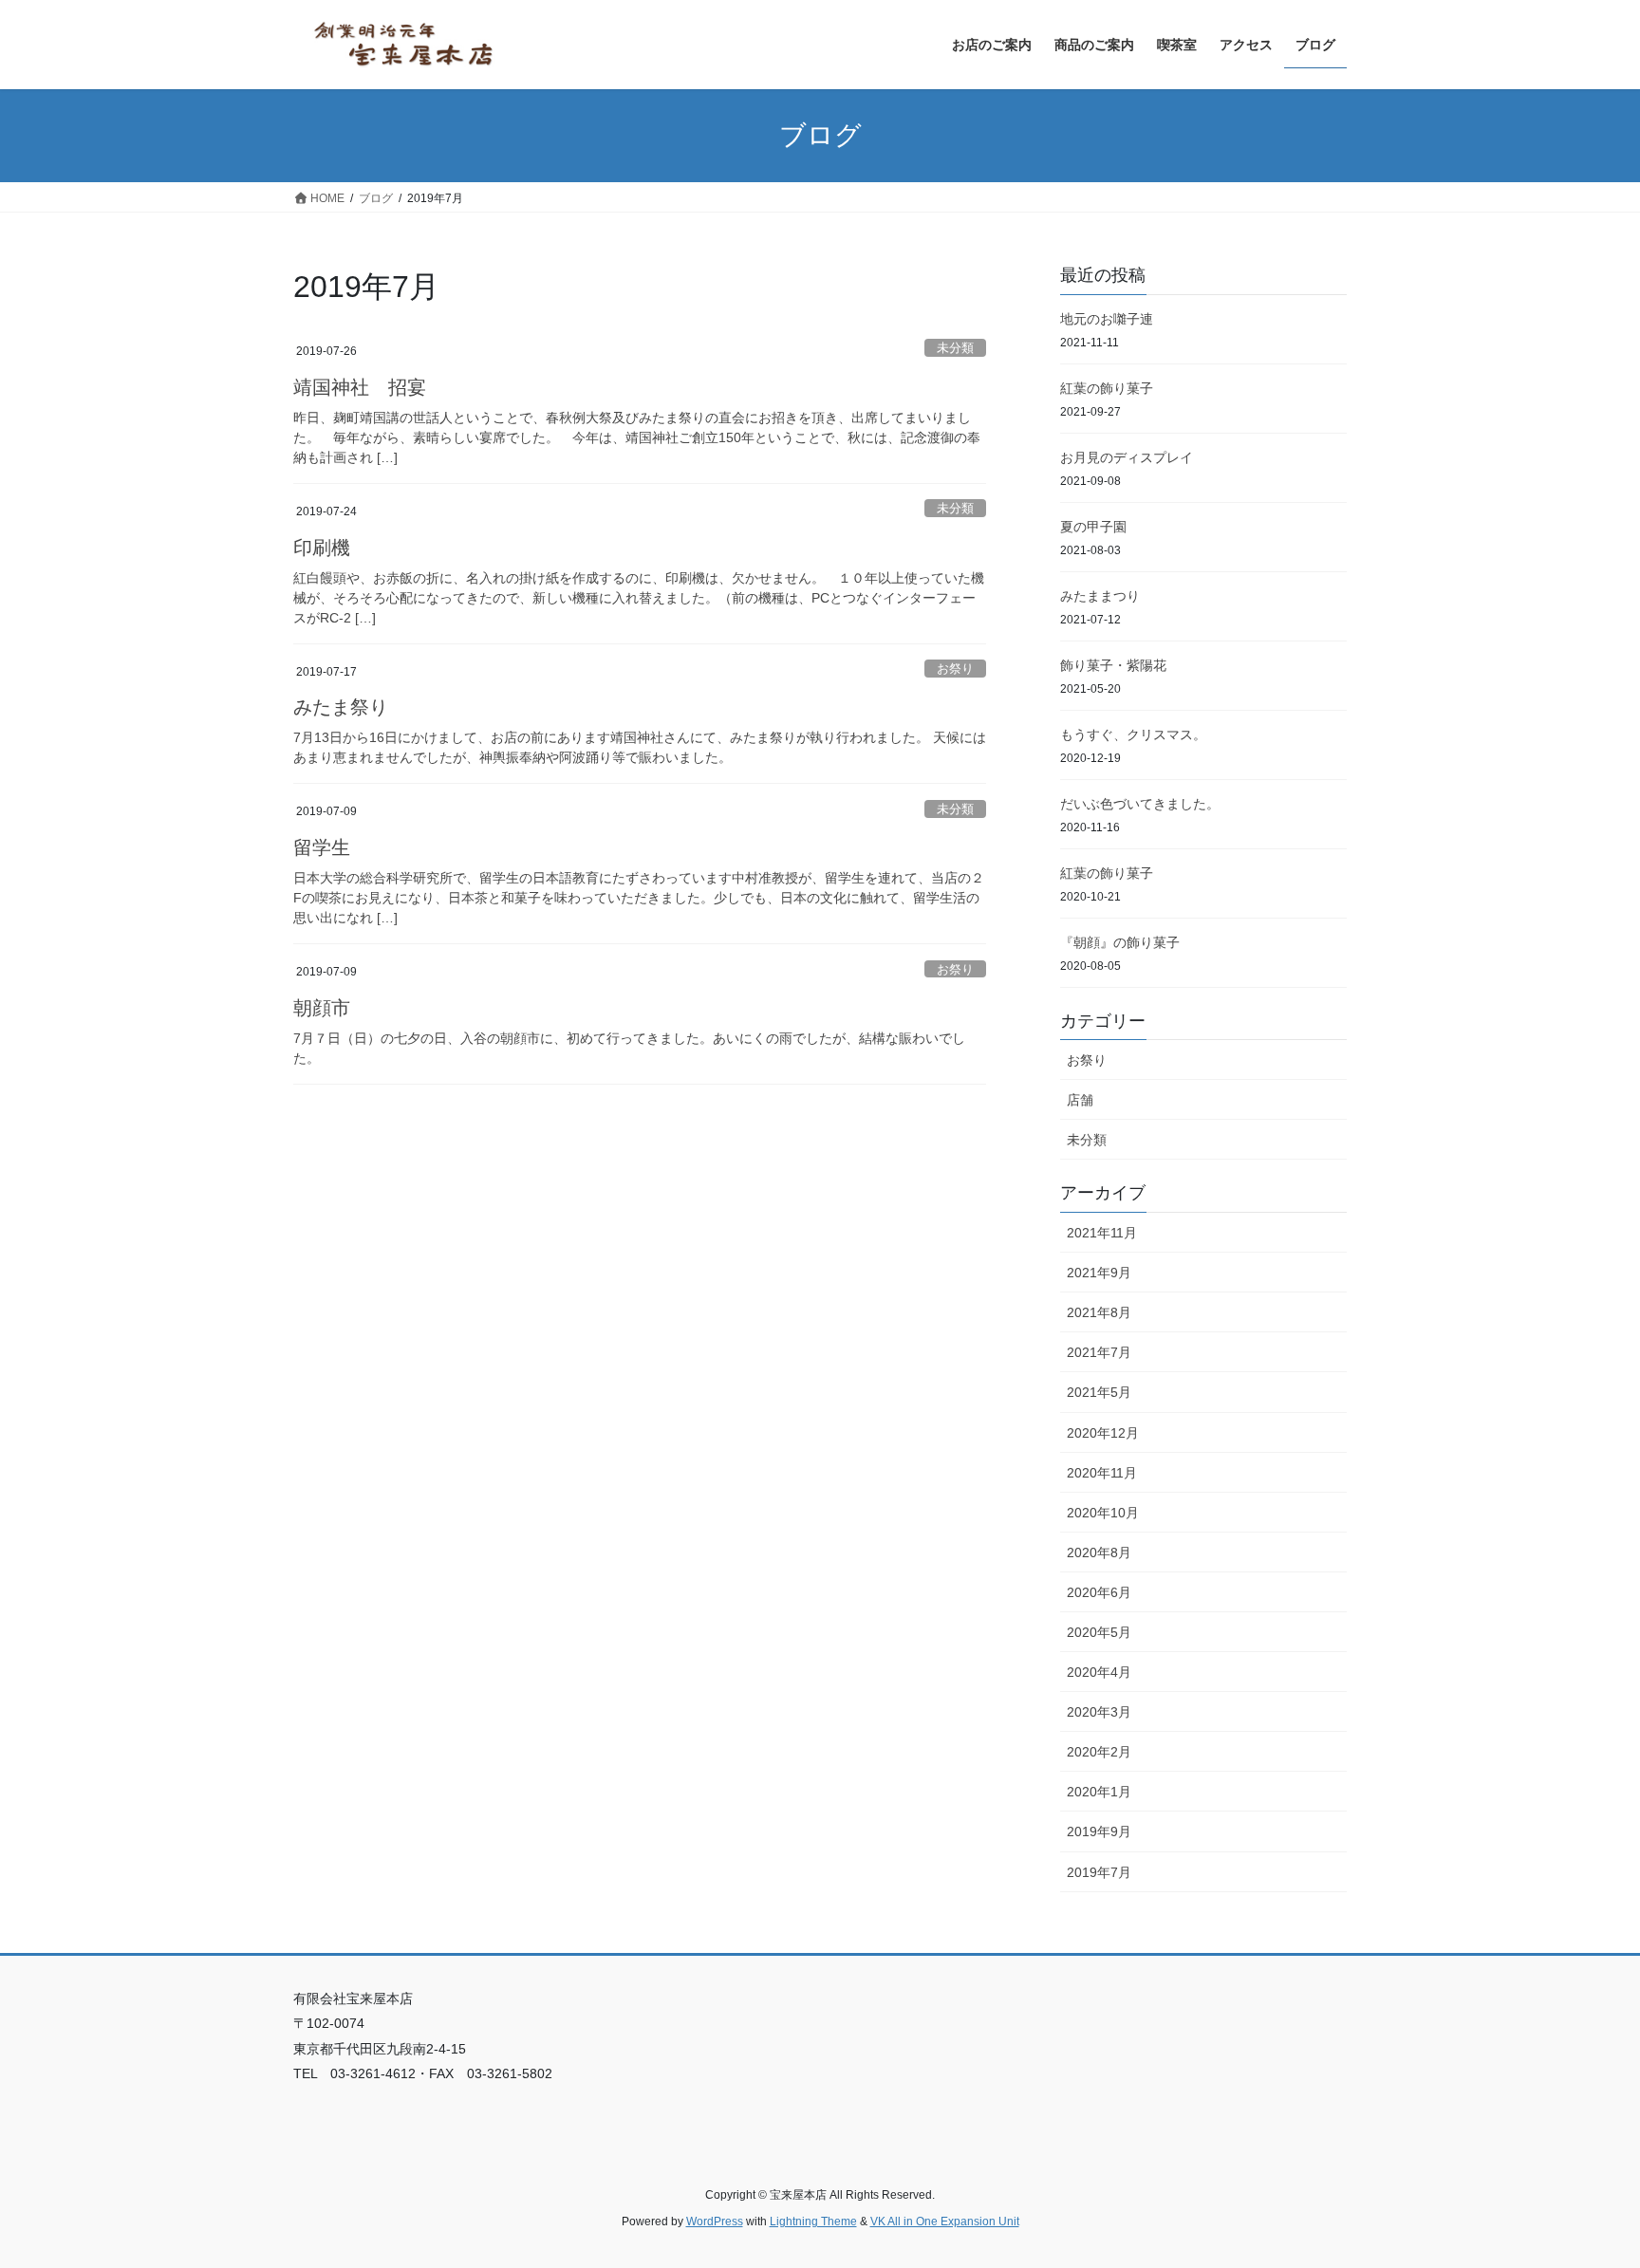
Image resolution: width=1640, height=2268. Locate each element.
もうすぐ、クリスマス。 (1133, 734)
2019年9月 (1099, 1831)
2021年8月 (1099, 1312)
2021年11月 (1102, 1233)
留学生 (322, 847)
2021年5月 (1099, 1392)
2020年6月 (1099, 1592)
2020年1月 (1099, 1792)
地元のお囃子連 (1107, 319)
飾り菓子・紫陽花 (1113, 665)
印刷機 (322, 548)
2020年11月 (1102, 1473)
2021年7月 (1099, 1352)
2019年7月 (1099, 1872)
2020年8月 (1099, 1552)
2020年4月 (1099, 1672)
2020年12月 (1103, 1433)
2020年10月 (1103, 1513)
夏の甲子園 (1093, 527)
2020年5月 (1099, 1632)
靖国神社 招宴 (360, 387)
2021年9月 (1099, 1273)
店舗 (1080, 1100)
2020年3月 (1099, 1712)
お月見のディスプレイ (1127, 457)
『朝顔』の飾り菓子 (1120, 942)
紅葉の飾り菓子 (1107, 388)
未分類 (955, 348)
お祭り (955, 669)
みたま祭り (341, 707)
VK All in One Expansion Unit (945, 2222)
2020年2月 (1099, 1752)
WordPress (715, 2222)
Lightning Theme (813, 2222)
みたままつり (1100, 596)
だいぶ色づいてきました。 (1140, 804)
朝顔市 (322, 1008)
